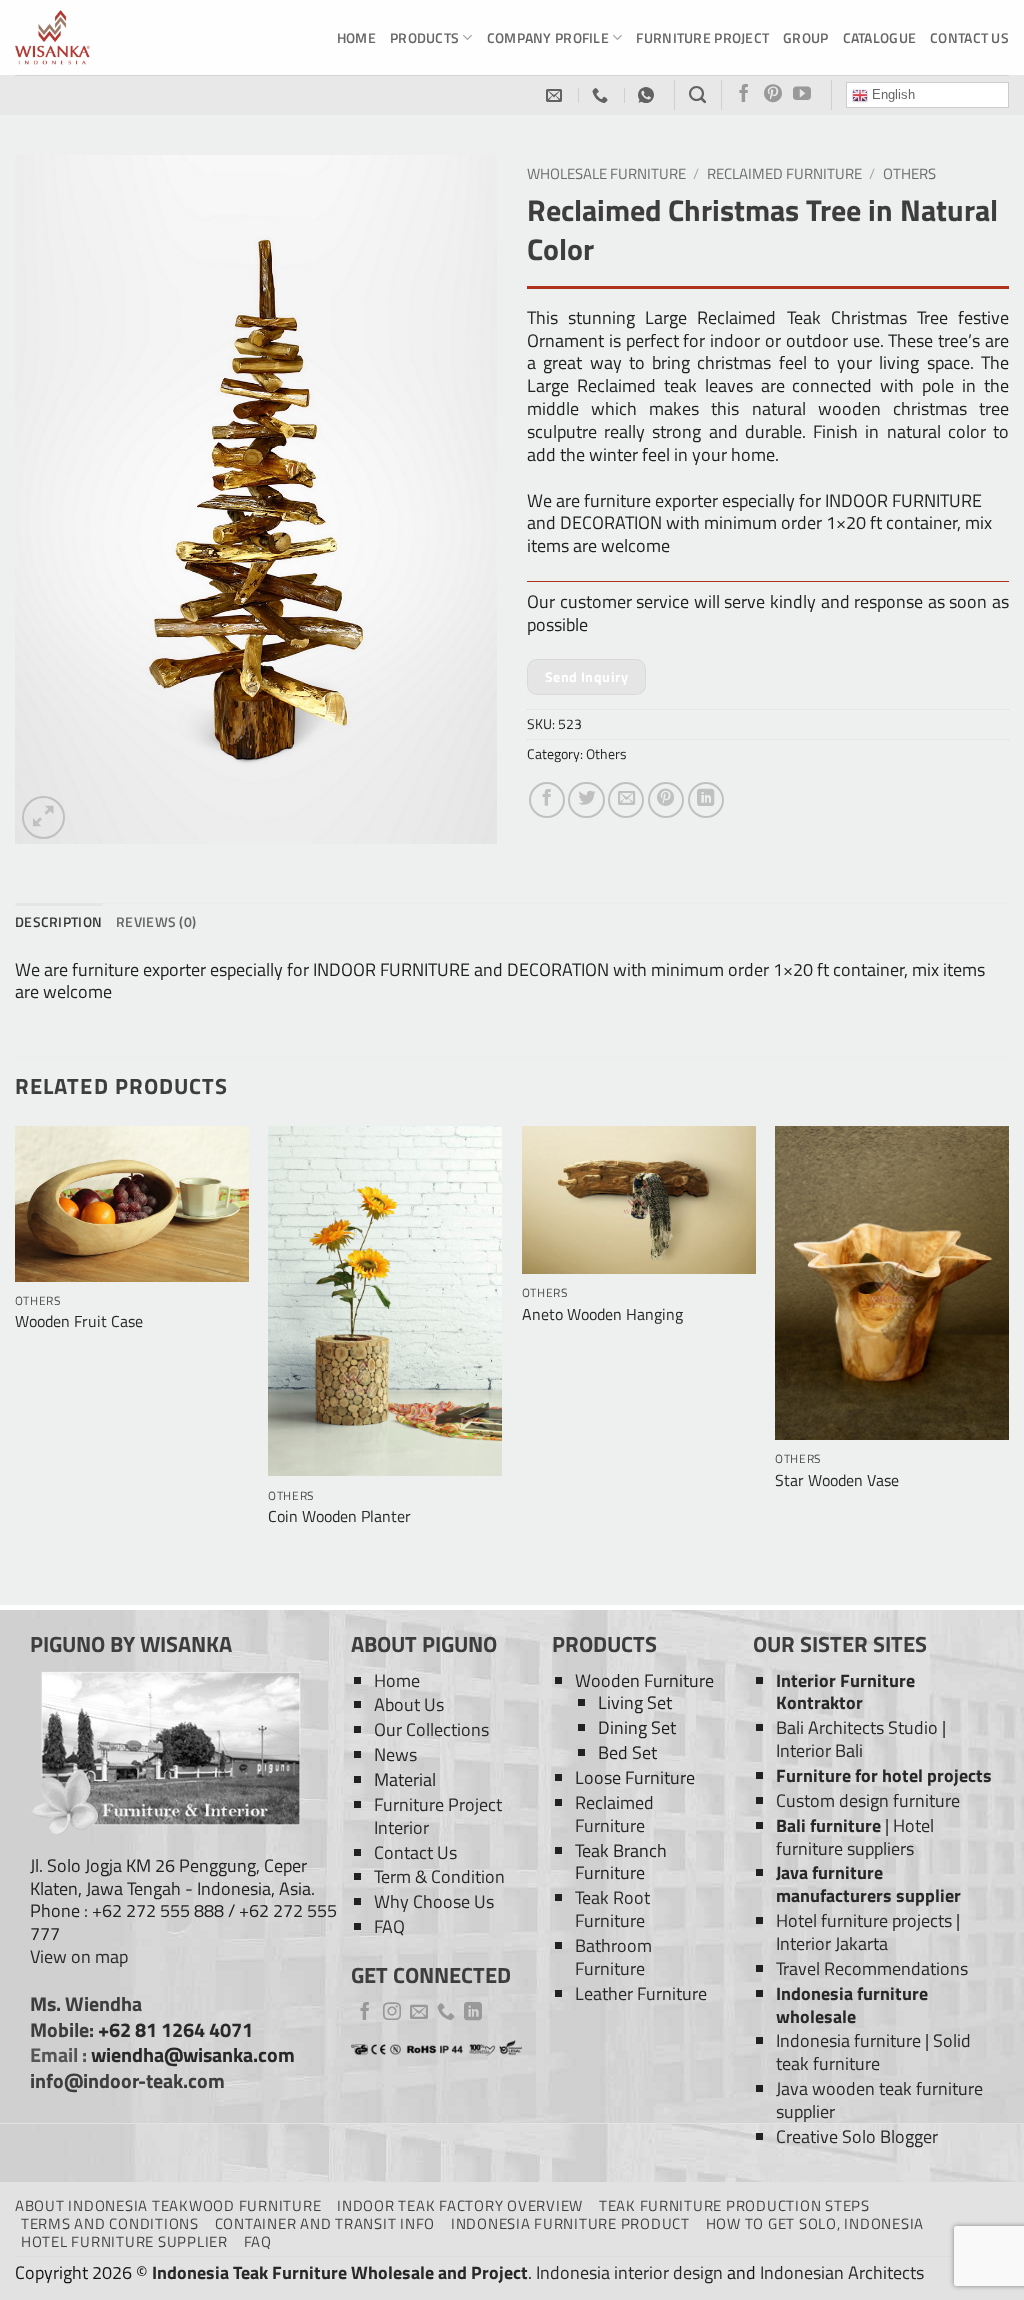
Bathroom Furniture (613, 1957)
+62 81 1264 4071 (175, 2030)
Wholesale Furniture (606, 173)
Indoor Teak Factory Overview (460, 2205)
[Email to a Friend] (626, 800)
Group (805, 37)
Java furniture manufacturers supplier (868, 1884)
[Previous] (16, 1363)
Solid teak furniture (873, 2052)
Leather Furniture (641, 1993)
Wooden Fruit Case (79, 1321)
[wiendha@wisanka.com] (556, 95)
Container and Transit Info (325, 2223)
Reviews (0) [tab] (156, 921)
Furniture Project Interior (438, 1816)
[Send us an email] (419, 2013)
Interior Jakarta (832, 1943)
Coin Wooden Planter (339, 1516)
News (395, 1754)
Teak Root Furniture (612, 1909)
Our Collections (431, 1729)
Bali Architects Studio (857, 1727)
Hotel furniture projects (864, 1920)
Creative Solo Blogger (857, 2136)
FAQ (389, 1926)
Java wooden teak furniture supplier (879, 2100)
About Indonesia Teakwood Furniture (168, 2205)
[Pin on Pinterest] (666, 800)
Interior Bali (819, 1750)
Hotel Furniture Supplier (124, 2241)
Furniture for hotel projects (884, 1775)
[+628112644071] (602, 95)
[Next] (1008, 1363)
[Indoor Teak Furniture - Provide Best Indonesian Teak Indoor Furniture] (115, 37)
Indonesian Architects (842, 2272)
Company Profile (548, 37)
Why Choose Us (434, 1901)
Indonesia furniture (848, 2040)
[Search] (697, 95)
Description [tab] (58, 921)
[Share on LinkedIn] (706, 800)
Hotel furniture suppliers (855, 1837)
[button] (43, 817)
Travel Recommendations (872, 1968)
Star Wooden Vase (837, 1480)
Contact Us (969, 37)
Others (909, 173)
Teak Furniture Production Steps (734, 2205)
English (891, 94)
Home (356, 37)
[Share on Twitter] (586, 800)
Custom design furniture (868, 1800)
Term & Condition (439, 1876)
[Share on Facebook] (547, 800)
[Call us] (446, 2013)
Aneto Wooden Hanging (602, 1314)
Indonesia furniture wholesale (852, 2005)
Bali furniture (828, 1825)
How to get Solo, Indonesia (815, 2223)
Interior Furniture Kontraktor (845, 1692)
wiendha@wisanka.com (193, 2055)
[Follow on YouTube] (802, 95)
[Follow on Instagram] (392, 2013)
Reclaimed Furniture (784, 173)
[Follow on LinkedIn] (473, 2013)
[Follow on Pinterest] (773, 95)
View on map (79, 1956)
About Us (409, 1704)
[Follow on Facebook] (744, 95)
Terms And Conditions (110, 2223)
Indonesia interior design (629, 2272)
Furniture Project (702, 37)
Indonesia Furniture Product (570, 2223)
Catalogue (880, 37)
